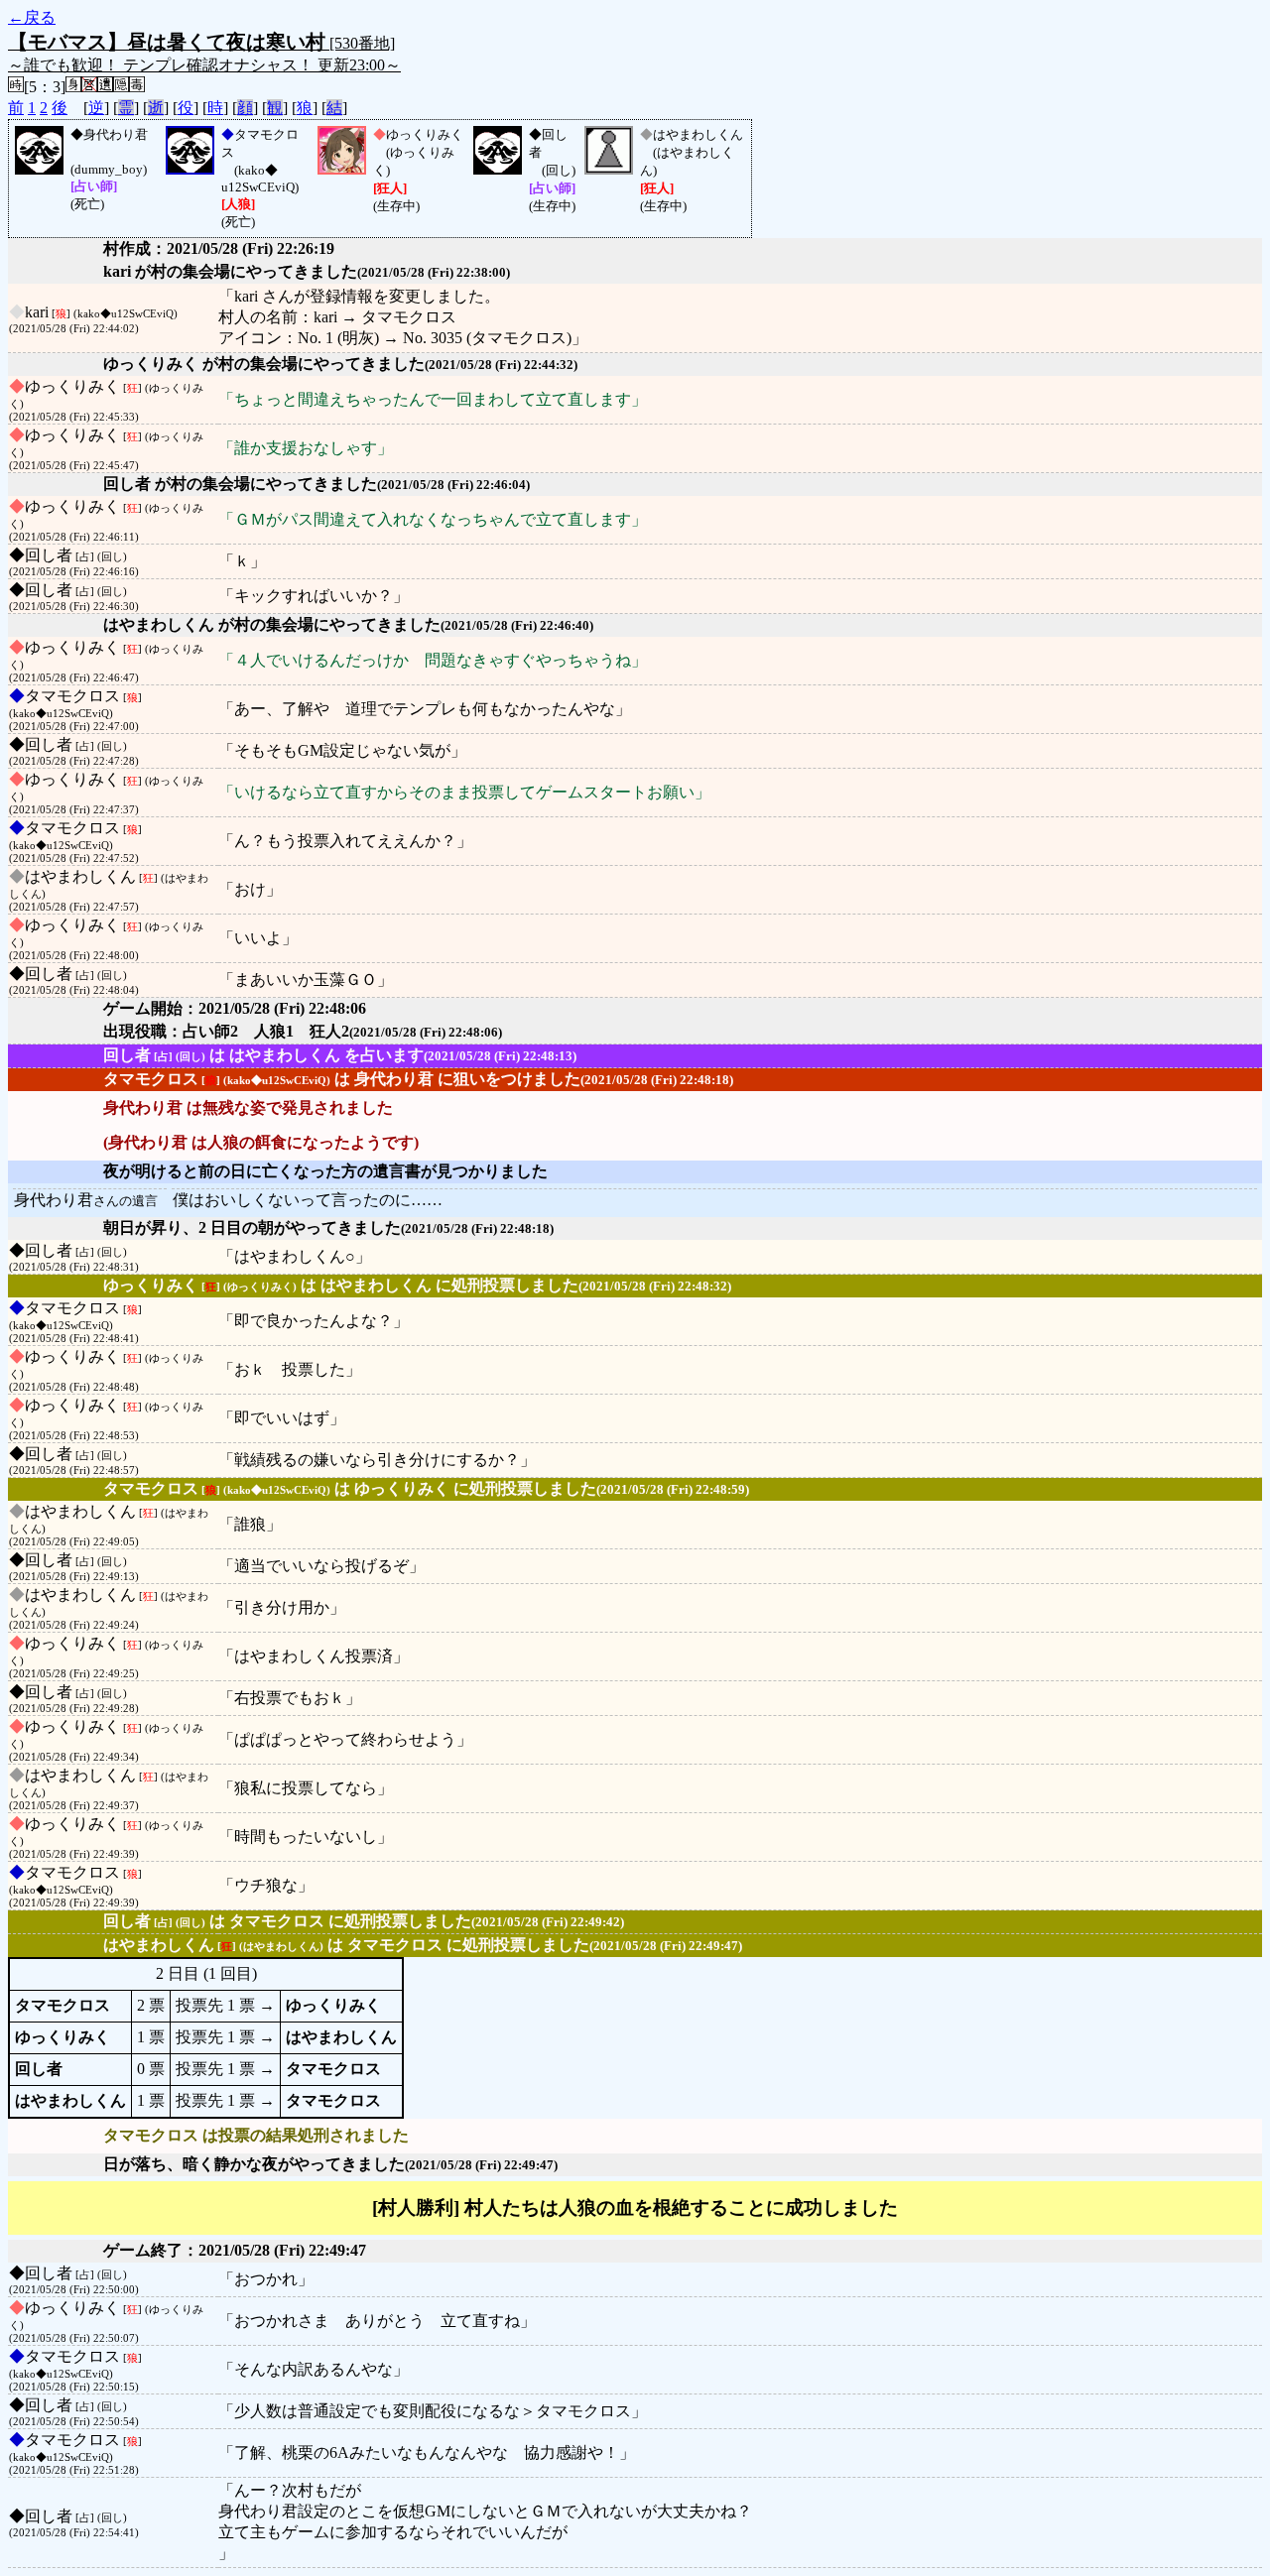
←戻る (32, 17)
